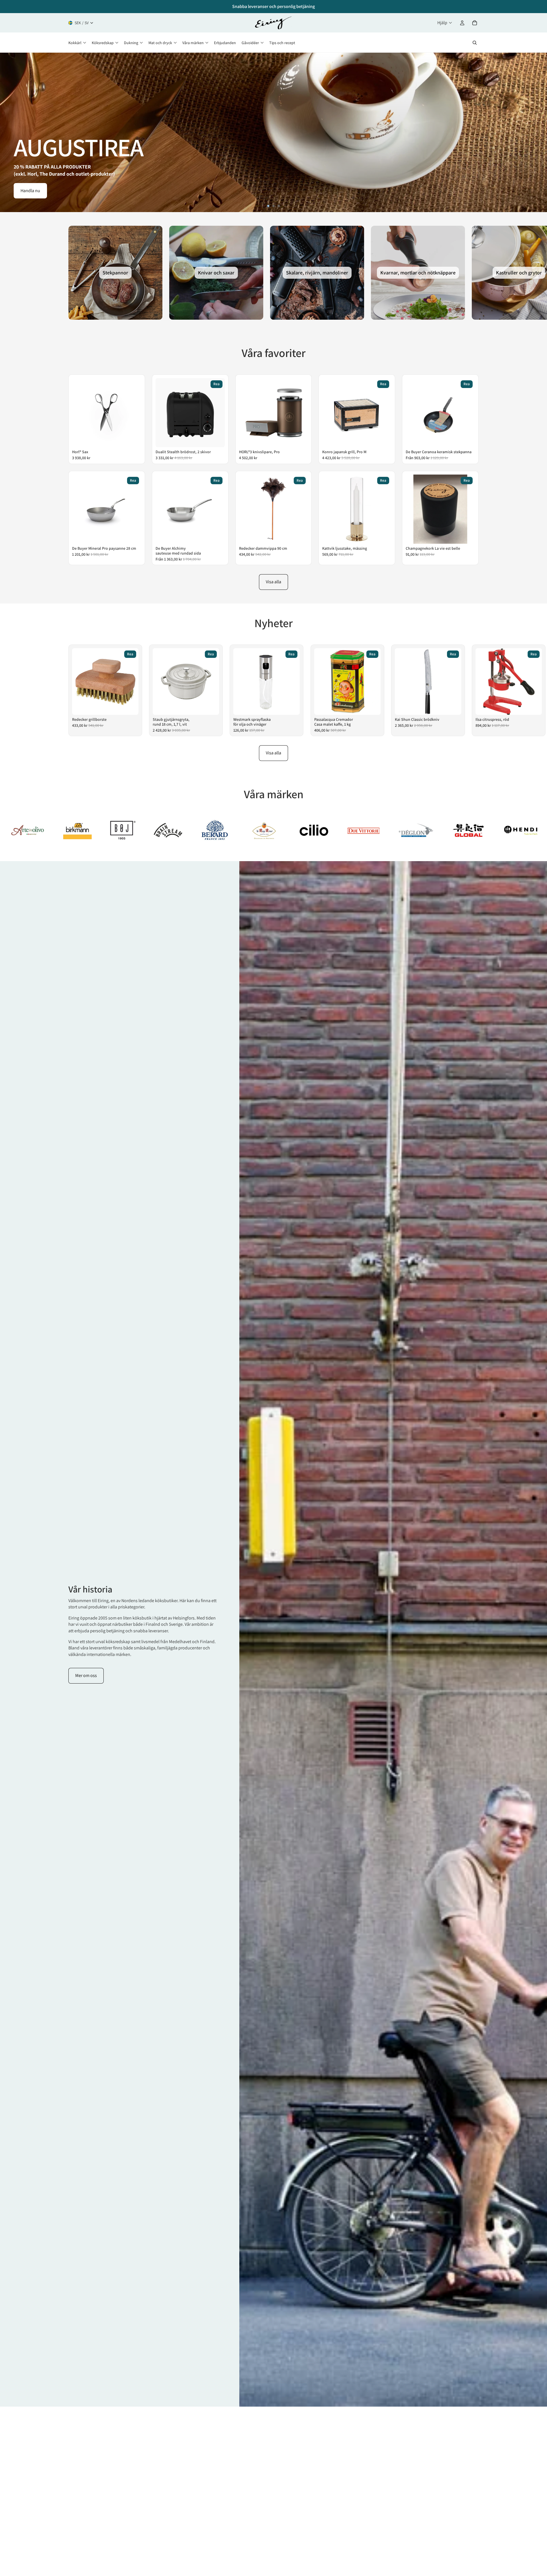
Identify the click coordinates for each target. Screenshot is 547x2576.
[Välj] (466, 439)
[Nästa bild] (538, 132)
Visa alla (273, 582)
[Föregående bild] (9, 132)
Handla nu (30, 191)
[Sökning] (475, 43)
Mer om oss (86, 1675)
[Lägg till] (133, 439)
